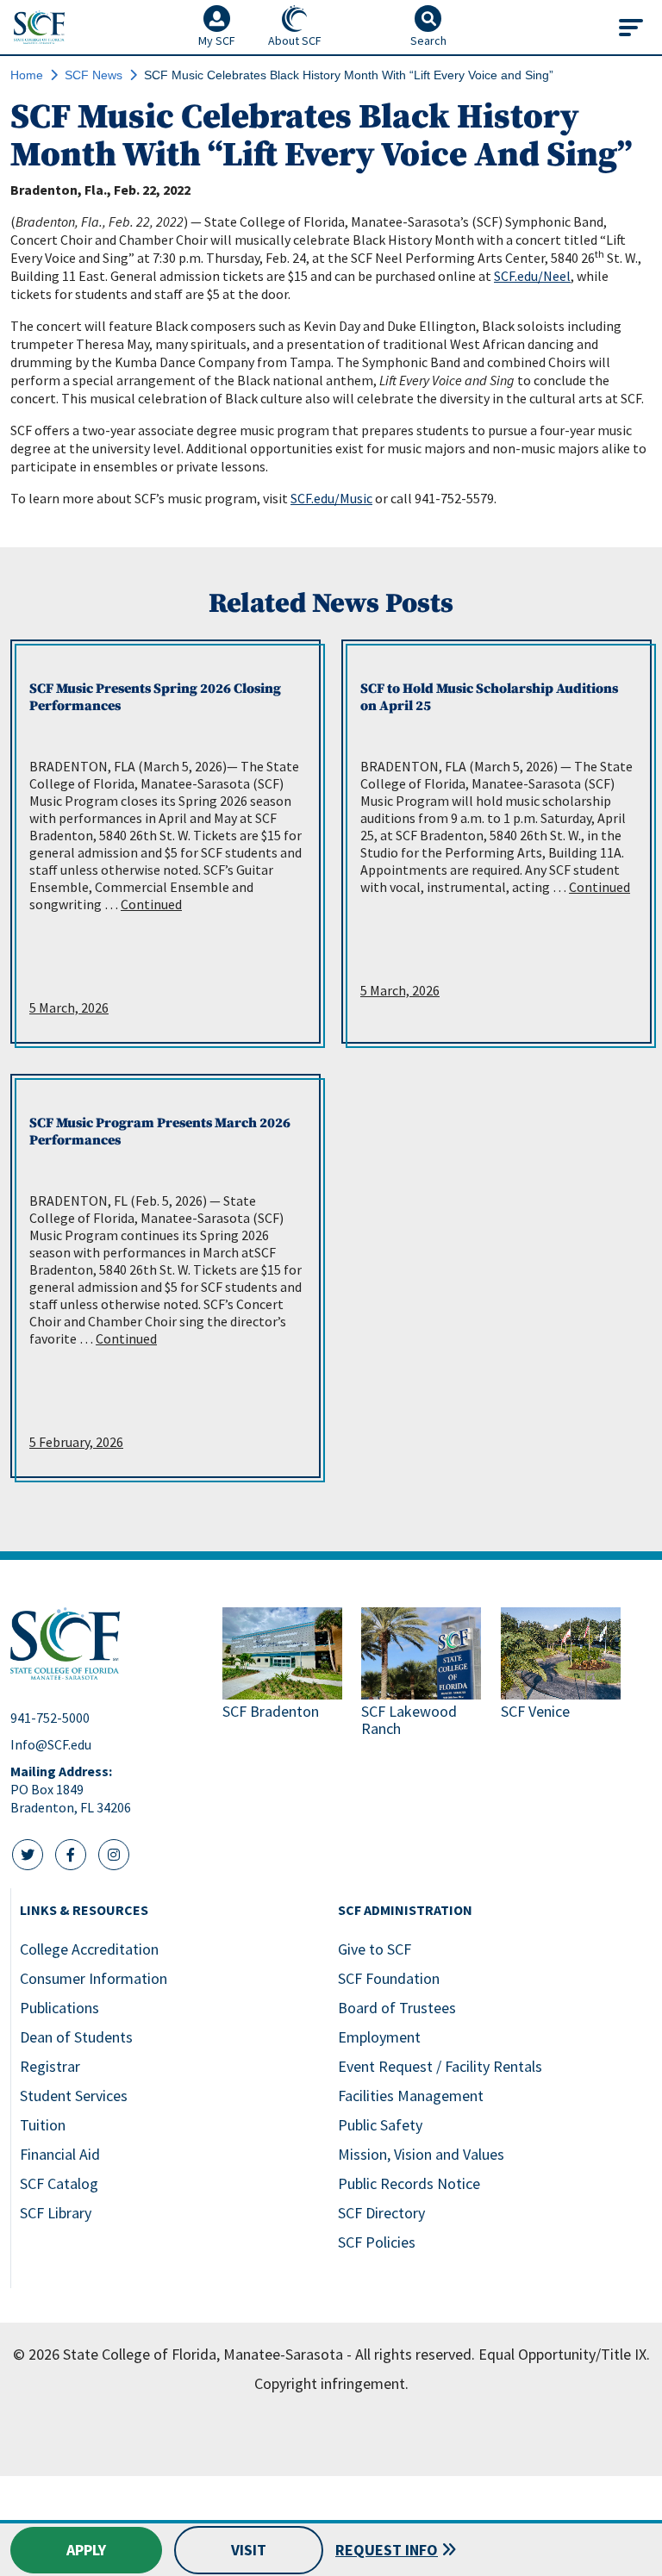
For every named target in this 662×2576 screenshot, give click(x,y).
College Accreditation (89, 1949)
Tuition (43, 2125)
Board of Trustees (397, 2008)
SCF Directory (381, 2213)
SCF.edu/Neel (532, 276)
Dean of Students (76, 2037)
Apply (86, 2550)
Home (27, 75)
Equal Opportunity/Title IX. (564, 2354)
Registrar (50, 2066)
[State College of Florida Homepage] (39, 27)
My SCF (217, 41)
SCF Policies (377, 2242)
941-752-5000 (50, 1718)
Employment (379, 2037)
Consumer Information (94, 1978)
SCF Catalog (59, 2183)
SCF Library (56, 2213)
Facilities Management (411, 2096)
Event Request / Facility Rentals (440, 2066)
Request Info (387, 2550)
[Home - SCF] (106, 1644)
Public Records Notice (409, 2183)
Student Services (74, 2096)
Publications (59, 2008)
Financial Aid (60, 2154)
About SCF (295, 41)
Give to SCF (375, 1949)
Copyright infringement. (331, 2383)
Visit (249, 2550)
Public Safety (380, 2125)
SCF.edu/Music (331, 498)
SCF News (94, 75)
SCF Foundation (389, 1978)
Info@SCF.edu (51, 1744)
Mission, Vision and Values (421, 2154)
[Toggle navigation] (631, 28)
